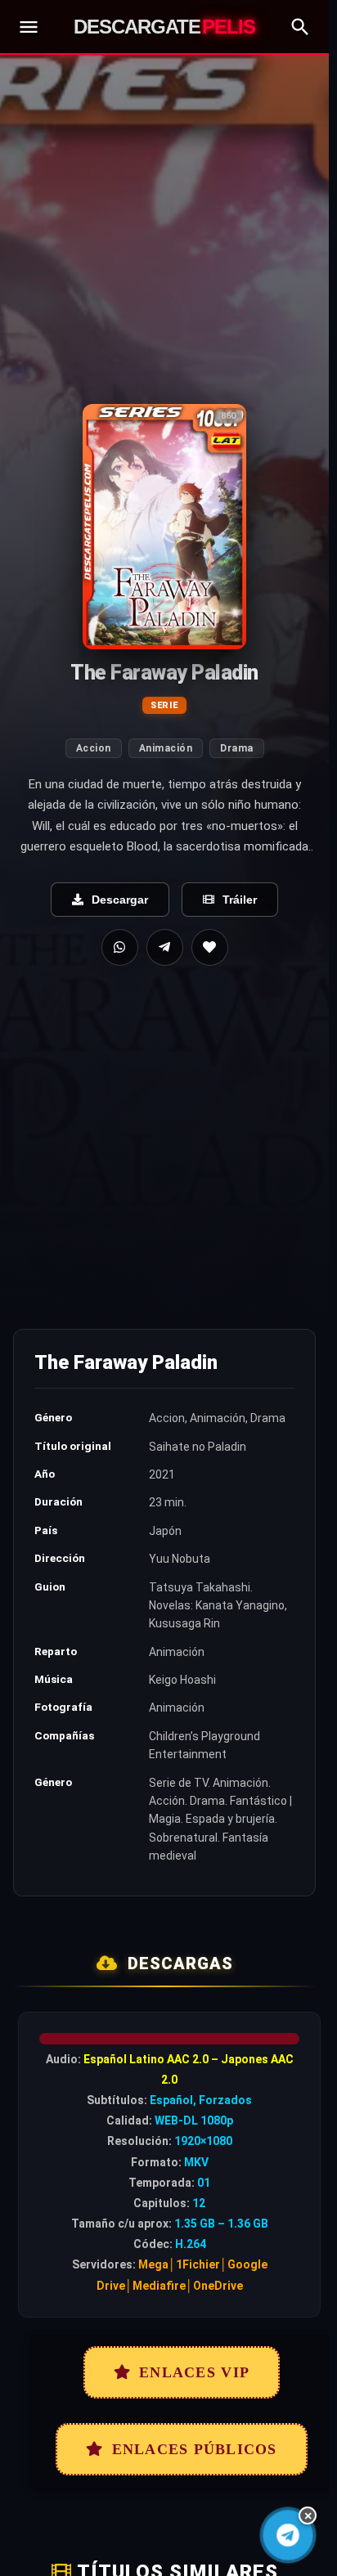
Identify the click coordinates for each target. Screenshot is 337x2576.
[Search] (300, 27)
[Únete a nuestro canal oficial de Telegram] (288, 2535)
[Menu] (29, 27)
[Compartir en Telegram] (165, 947)
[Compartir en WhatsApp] (120, 947)
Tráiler (240, 900)
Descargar (120, 900)
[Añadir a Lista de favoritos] (210, 947)
